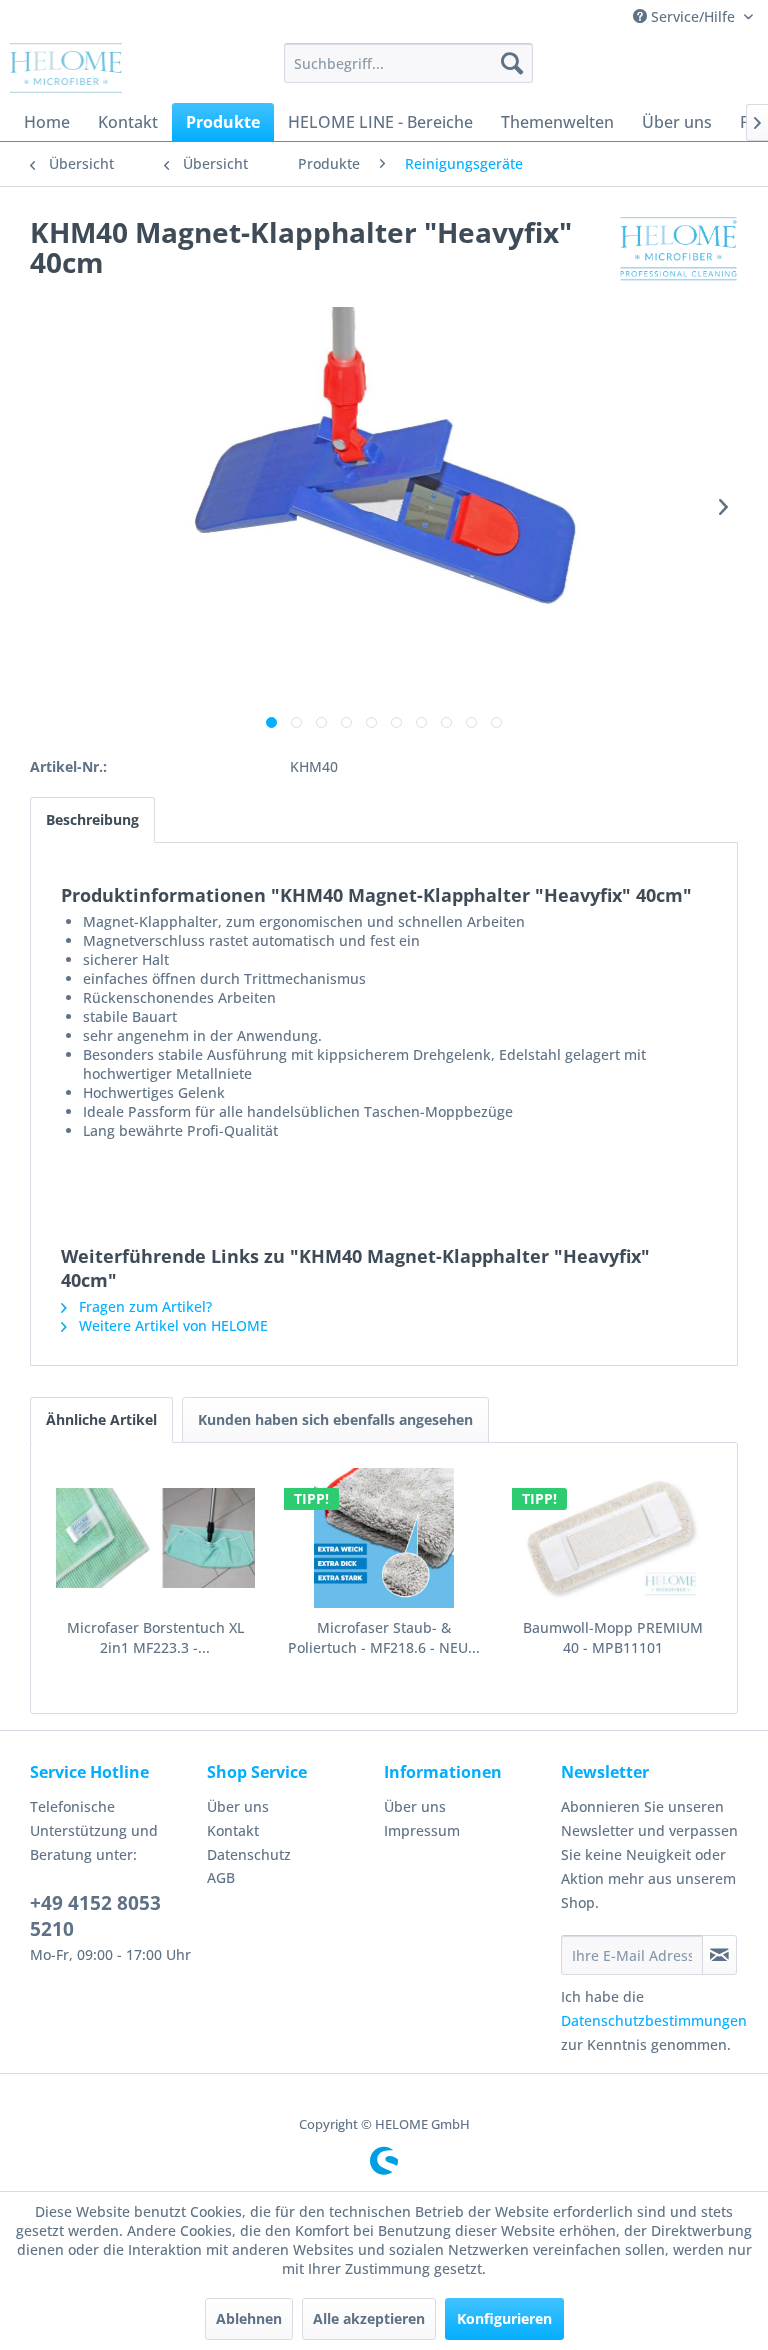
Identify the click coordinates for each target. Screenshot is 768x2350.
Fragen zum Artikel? (143, 1306)
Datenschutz (249, 1854)
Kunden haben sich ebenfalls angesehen (335, 1419)
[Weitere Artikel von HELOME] (679, 252)
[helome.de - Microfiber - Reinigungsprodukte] (66, 68)
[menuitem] (409, 63)
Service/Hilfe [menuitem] (693, 16)
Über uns (238, 1806)
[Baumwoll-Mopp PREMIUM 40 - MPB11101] (612, 1538)
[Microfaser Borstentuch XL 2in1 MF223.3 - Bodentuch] (155, 1538)
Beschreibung (92, 819)
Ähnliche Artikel (101, 1419)
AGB (221, 1877)
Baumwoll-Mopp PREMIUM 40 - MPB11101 (613, 1637)
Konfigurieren (504, 2318)
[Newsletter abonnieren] (719, 1955)
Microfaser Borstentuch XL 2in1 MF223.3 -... (155, 1637)
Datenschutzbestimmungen (654, 2020)
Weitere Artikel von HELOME (171, 1325)
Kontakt (233, 1830)
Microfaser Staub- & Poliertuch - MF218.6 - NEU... (384, 1637)
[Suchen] (512, 63)
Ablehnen (249, 2318)
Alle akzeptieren (369, 2318)
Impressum (422, 1830)
